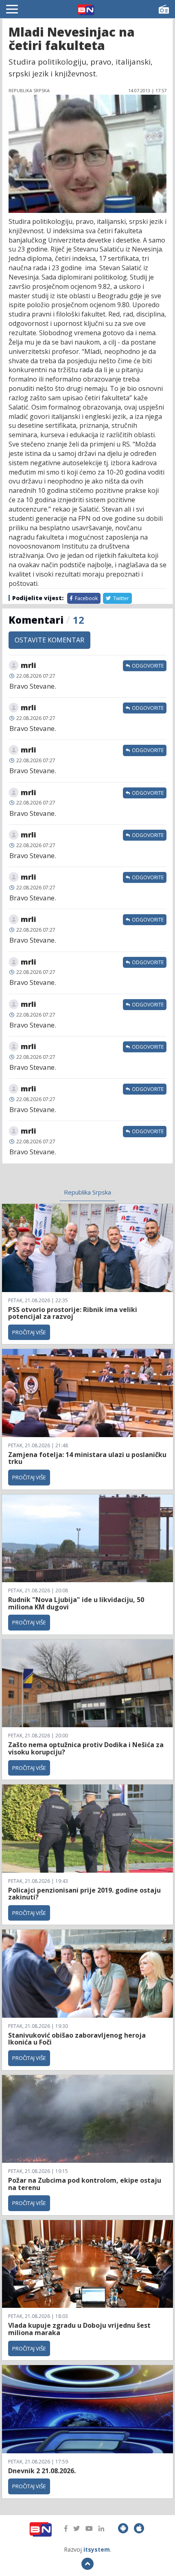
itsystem (97, 2549)
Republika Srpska (87, 1192)
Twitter (120, 598)
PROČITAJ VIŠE (29, 1332)
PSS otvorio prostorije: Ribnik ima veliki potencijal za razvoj (73, 1313)
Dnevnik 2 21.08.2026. (42, 2471)
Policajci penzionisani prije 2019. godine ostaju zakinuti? (84, 1894)
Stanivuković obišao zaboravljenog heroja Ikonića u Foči (77, 2039)
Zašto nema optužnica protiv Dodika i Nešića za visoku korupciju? (86, 1748)
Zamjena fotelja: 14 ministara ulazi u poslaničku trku (87, 1458)
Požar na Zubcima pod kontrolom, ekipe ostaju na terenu (85, 2184)
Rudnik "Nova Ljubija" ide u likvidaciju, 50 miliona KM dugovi (76, 1603)
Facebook (86, 598)
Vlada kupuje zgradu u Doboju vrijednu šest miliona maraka (79, 2329)
